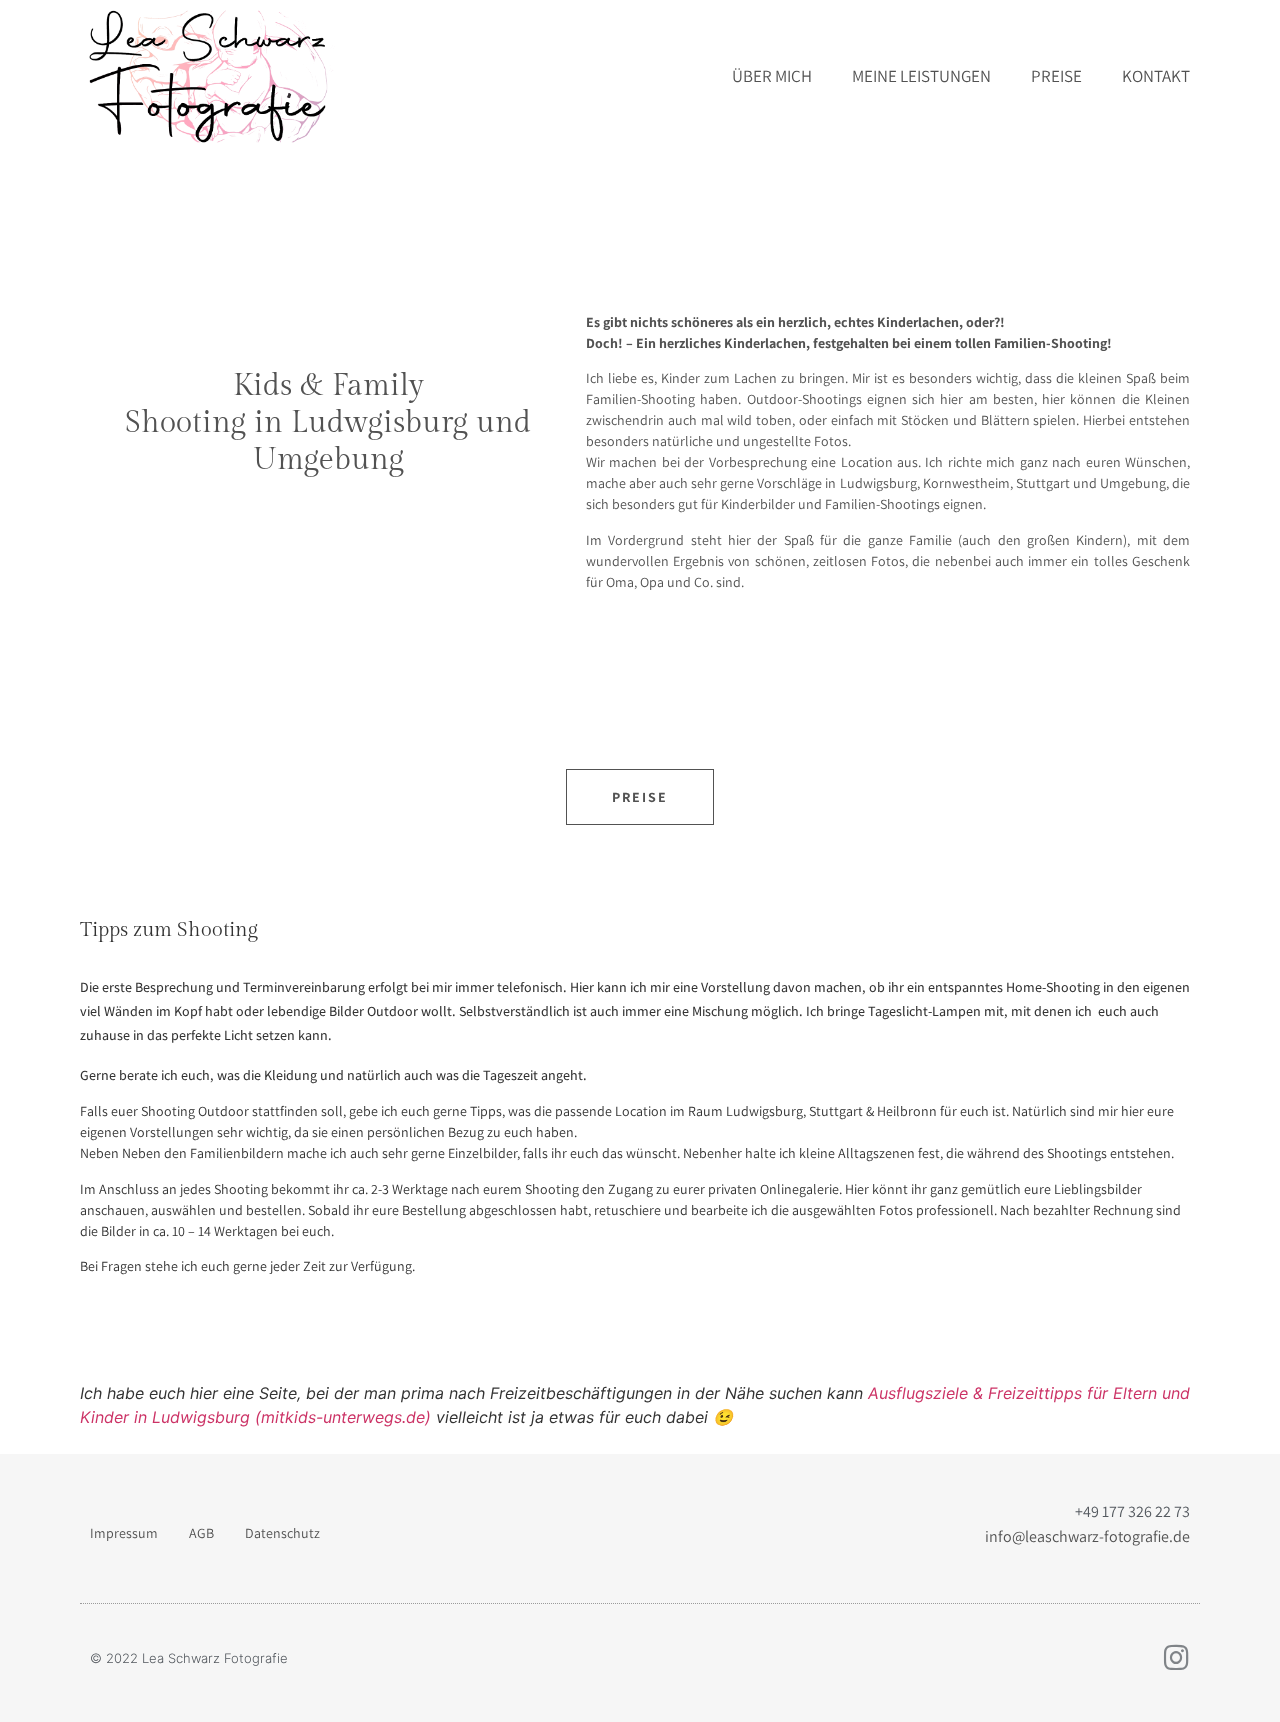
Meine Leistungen (921, 76)
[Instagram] (1176, 1658)
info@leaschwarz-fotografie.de (1087, 1536)
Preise (1056, 76)
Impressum (124, 1533)
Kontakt (1156, 76)
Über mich (772, 76)
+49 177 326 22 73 (1132, 1511)
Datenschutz (282, 1533)
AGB (201, 1533)
